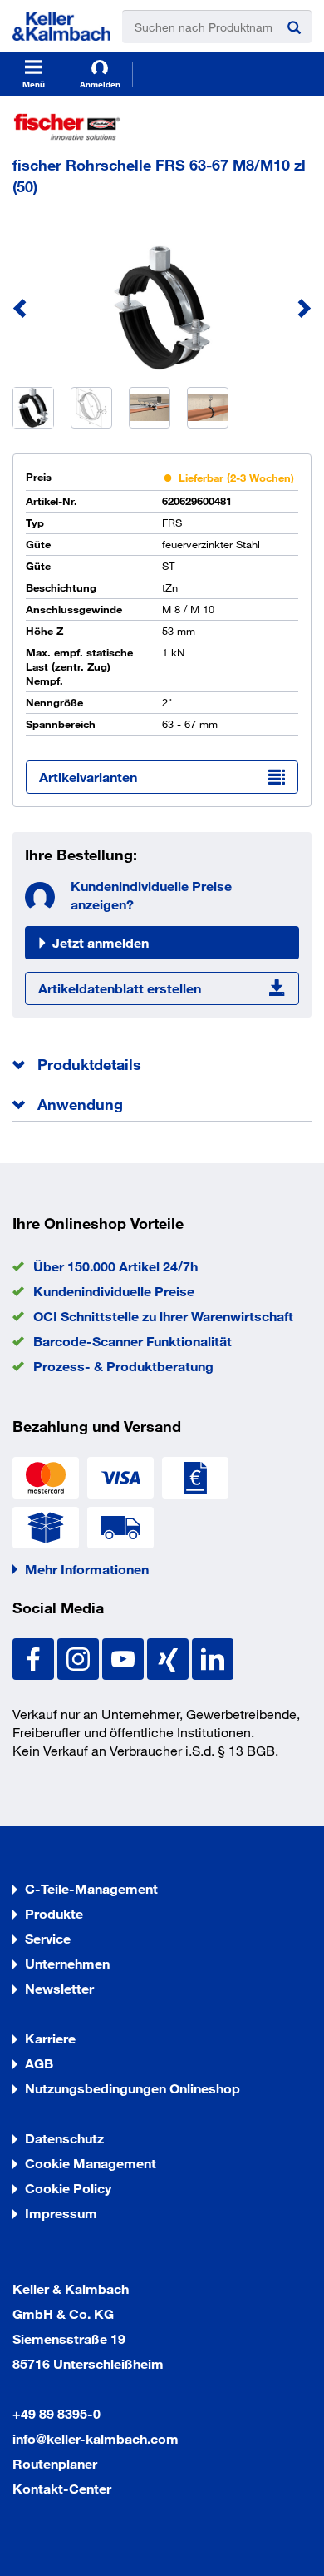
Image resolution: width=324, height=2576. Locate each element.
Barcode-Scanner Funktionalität (133, 1341)
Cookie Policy (68, 2188)
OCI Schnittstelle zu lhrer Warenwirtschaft (163, 1316)
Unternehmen (67, 1963)
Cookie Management (91, 2163)
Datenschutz (64, 2138)
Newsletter (59, 1988)
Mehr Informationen (87, 1569)
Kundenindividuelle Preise (114, 1291)
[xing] (169, 1657)
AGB (39, 2063)
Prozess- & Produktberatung (123, 1366)
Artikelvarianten (88, 777)
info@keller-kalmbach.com (96, 2438)
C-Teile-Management (91, 1888)
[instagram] (80, 1657)
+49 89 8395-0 (56, 2413)
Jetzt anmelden (101, 942)
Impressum (61, 2213)
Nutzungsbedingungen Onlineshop (133, 2088)
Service (48, 1938)
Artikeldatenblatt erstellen (120, 988)
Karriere (50, 2038)
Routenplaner (55, 2463)
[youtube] (125, 1657)
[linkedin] (213, 1657)
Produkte (54, 1913)
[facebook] (35, 1657)
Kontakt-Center (62, 2488)
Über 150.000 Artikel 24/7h (115, 1266)
